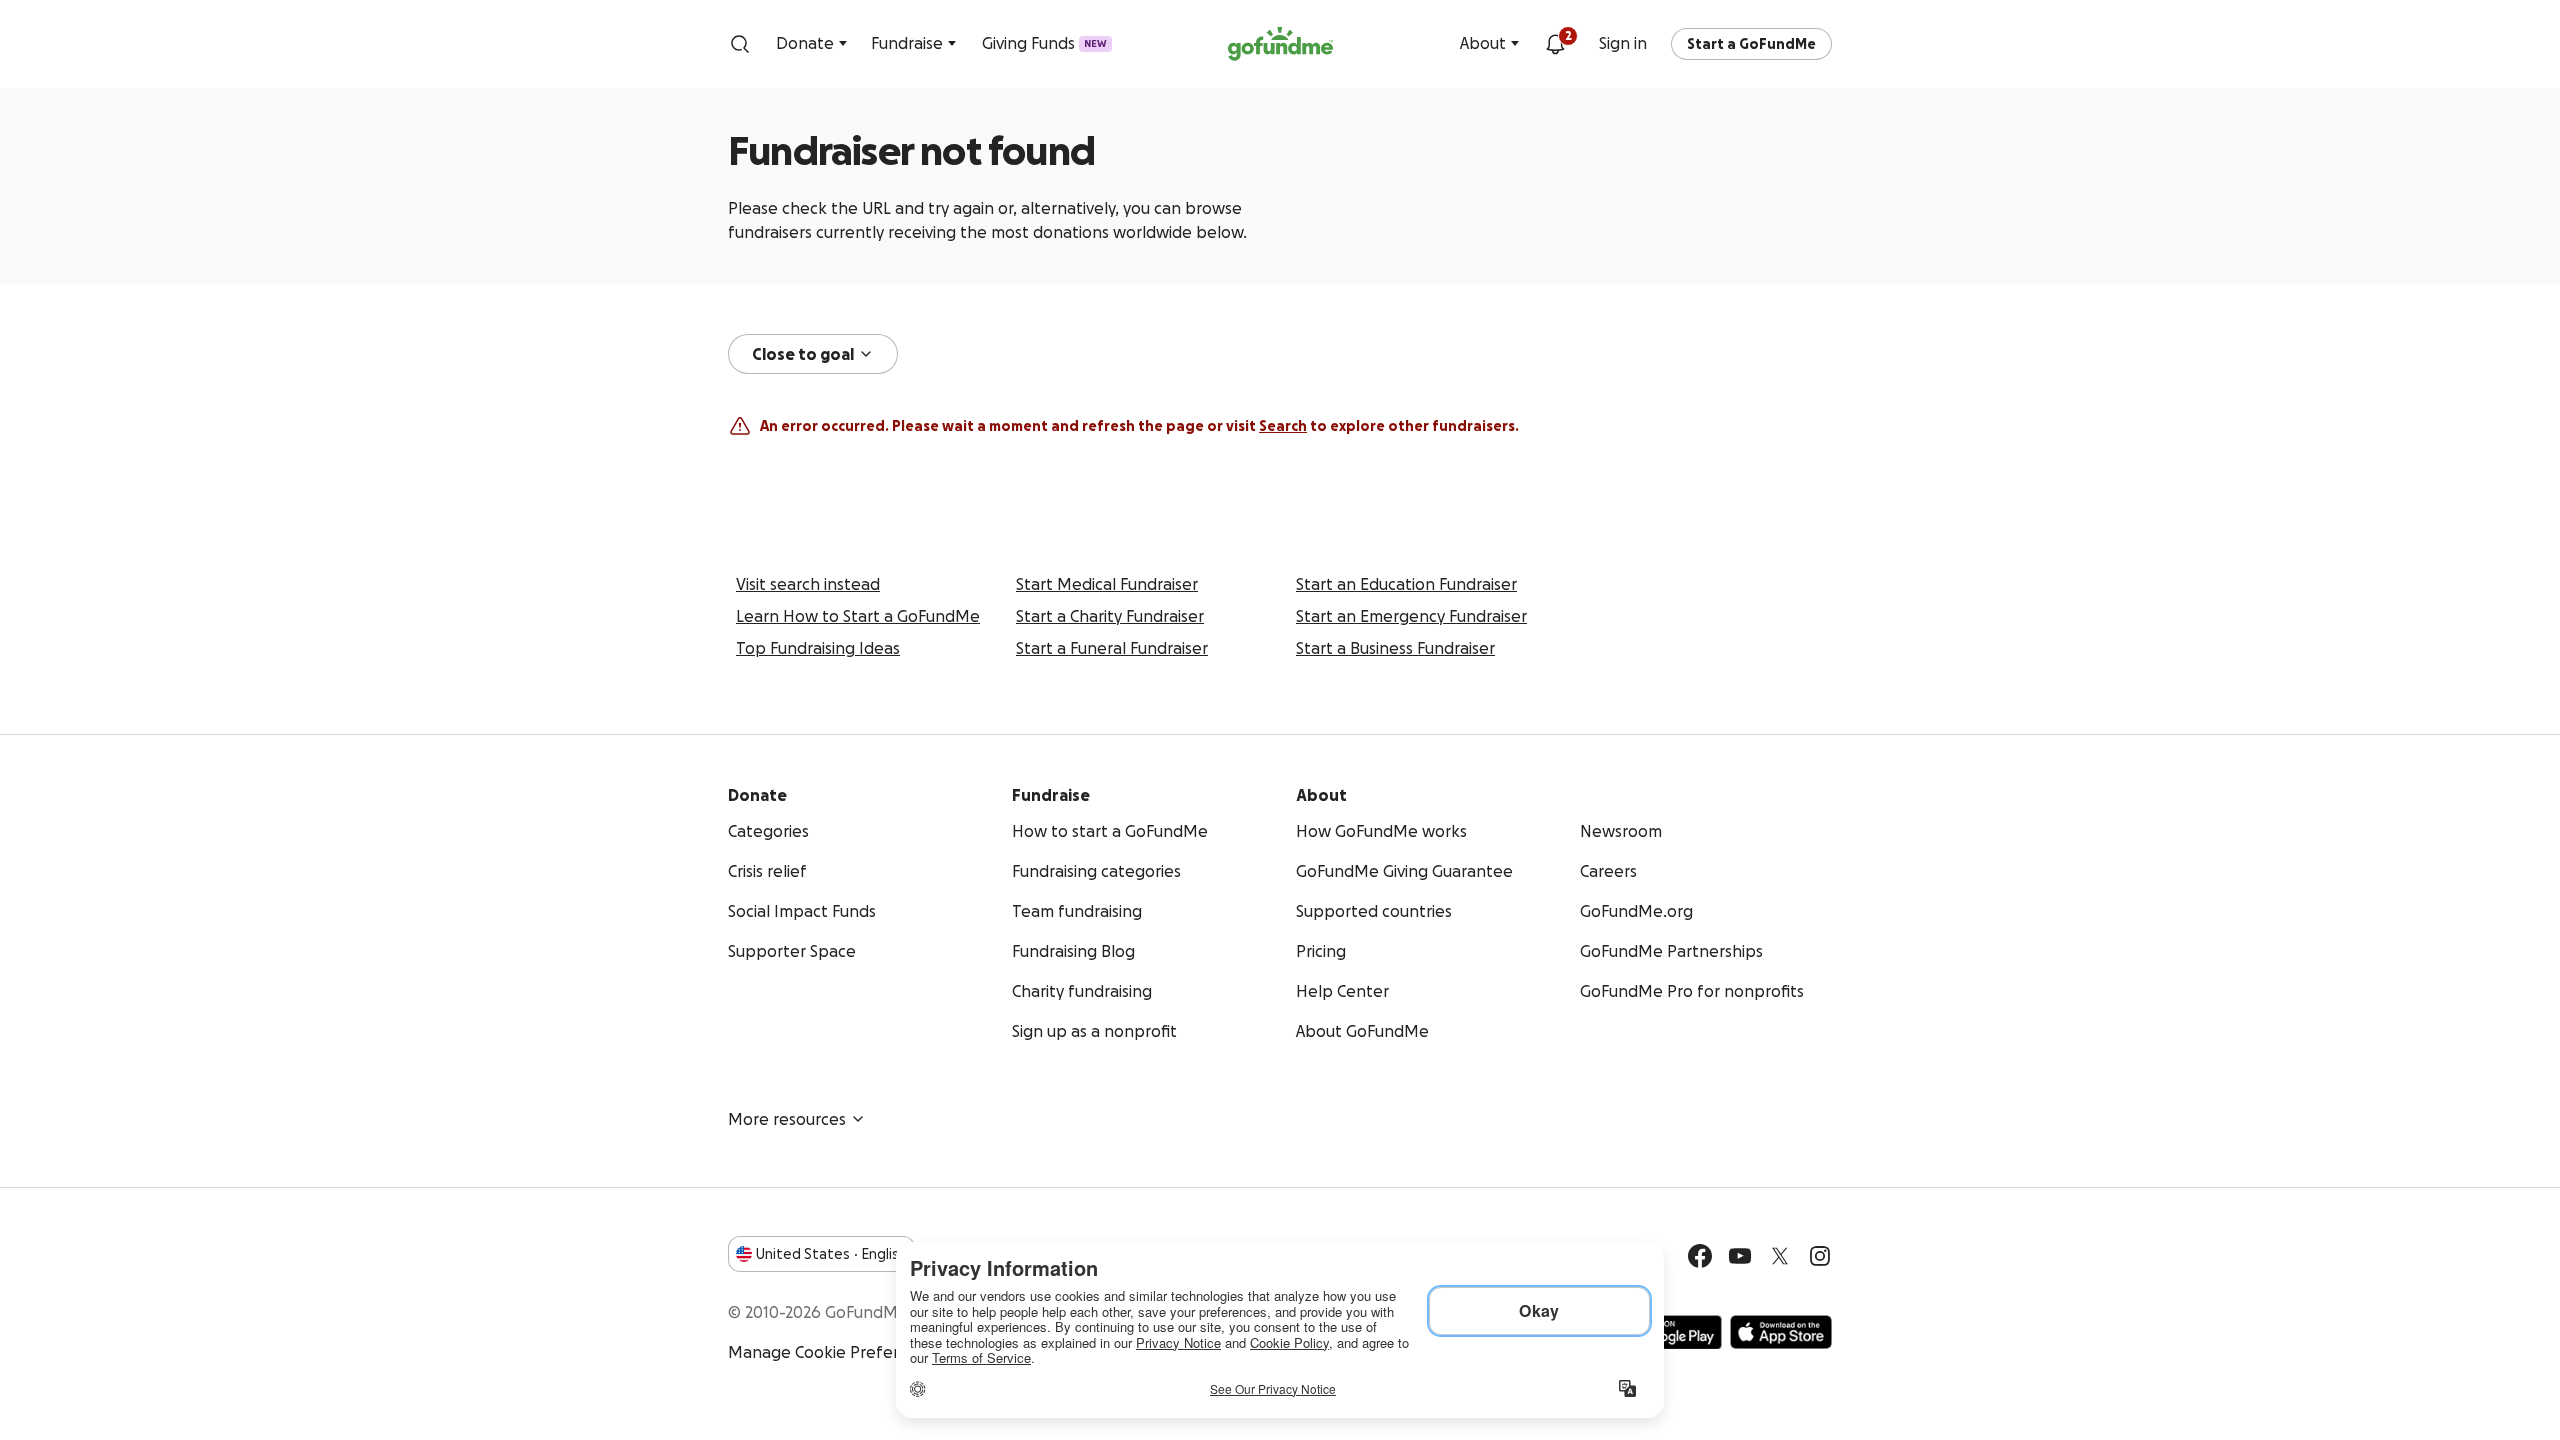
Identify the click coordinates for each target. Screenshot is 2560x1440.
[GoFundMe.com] (1280, 44)
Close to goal (803, 354)
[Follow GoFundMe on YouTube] (1740, 1256)
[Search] (740, 44)
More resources (787, 1119)
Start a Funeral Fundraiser (1112, 648)
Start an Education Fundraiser (1406, 584)
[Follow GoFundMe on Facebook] (1700, 1256)
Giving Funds (1044, 43)
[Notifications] (1555, 44)
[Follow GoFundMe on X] (1780, 1256)
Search (1283, 426)
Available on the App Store (1781, 1332)
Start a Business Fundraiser (1395, 648)
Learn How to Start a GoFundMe (858, 616)
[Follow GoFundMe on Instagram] (1820, 1256)
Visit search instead (808, 584)
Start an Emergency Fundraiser (1411, 616)
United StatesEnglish (831, 1254)
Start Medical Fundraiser (1107, 584)
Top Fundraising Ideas (818, 648)
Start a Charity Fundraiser (1110, 616)
